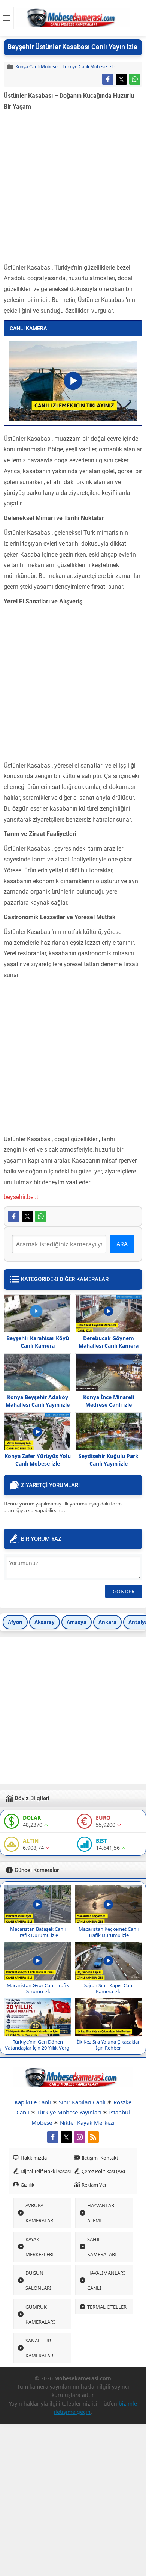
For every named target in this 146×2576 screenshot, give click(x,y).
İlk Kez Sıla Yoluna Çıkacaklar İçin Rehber (108, 2045)
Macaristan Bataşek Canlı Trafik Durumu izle (38, 1932)
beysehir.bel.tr (22, 1197)
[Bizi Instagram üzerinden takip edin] (80, 2137)
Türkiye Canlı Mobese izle (89, 67)
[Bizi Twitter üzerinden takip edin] (66, 2137)
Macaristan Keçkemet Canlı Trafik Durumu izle (109, 1932)
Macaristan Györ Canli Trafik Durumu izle (38, 1988)
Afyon (15, 1622)
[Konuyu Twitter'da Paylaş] (121, 79)
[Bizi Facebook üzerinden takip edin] (53, 2137)
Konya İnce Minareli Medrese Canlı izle (109, 1401)
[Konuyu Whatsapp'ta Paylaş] (135, 79)
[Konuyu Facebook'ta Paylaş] (108, 79)
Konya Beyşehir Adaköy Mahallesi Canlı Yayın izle (38, 1401)
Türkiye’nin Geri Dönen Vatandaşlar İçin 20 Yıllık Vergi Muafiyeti (38, 2048)
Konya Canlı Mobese (36, 67)
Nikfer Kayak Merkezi (87, 2122)
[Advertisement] (73, 189)
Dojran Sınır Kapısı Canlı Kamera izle (108, 1988)
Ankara (107, 1622)
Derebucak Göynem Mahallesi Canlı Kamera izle (109, 1346)
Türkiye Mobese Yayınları (69, 2112)
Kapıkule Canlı (33, 2102)
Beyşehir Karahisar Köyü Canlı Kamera (38, 1342)
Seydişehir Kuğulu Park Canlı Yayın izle (109, 1460)
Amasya (77, 1622)
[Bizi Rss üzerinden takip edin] (93, 2137)
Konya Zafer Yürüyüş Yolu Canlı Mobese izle (38, 1460)
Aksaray (45, 1622)
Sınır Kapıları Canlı (82, 2102)
